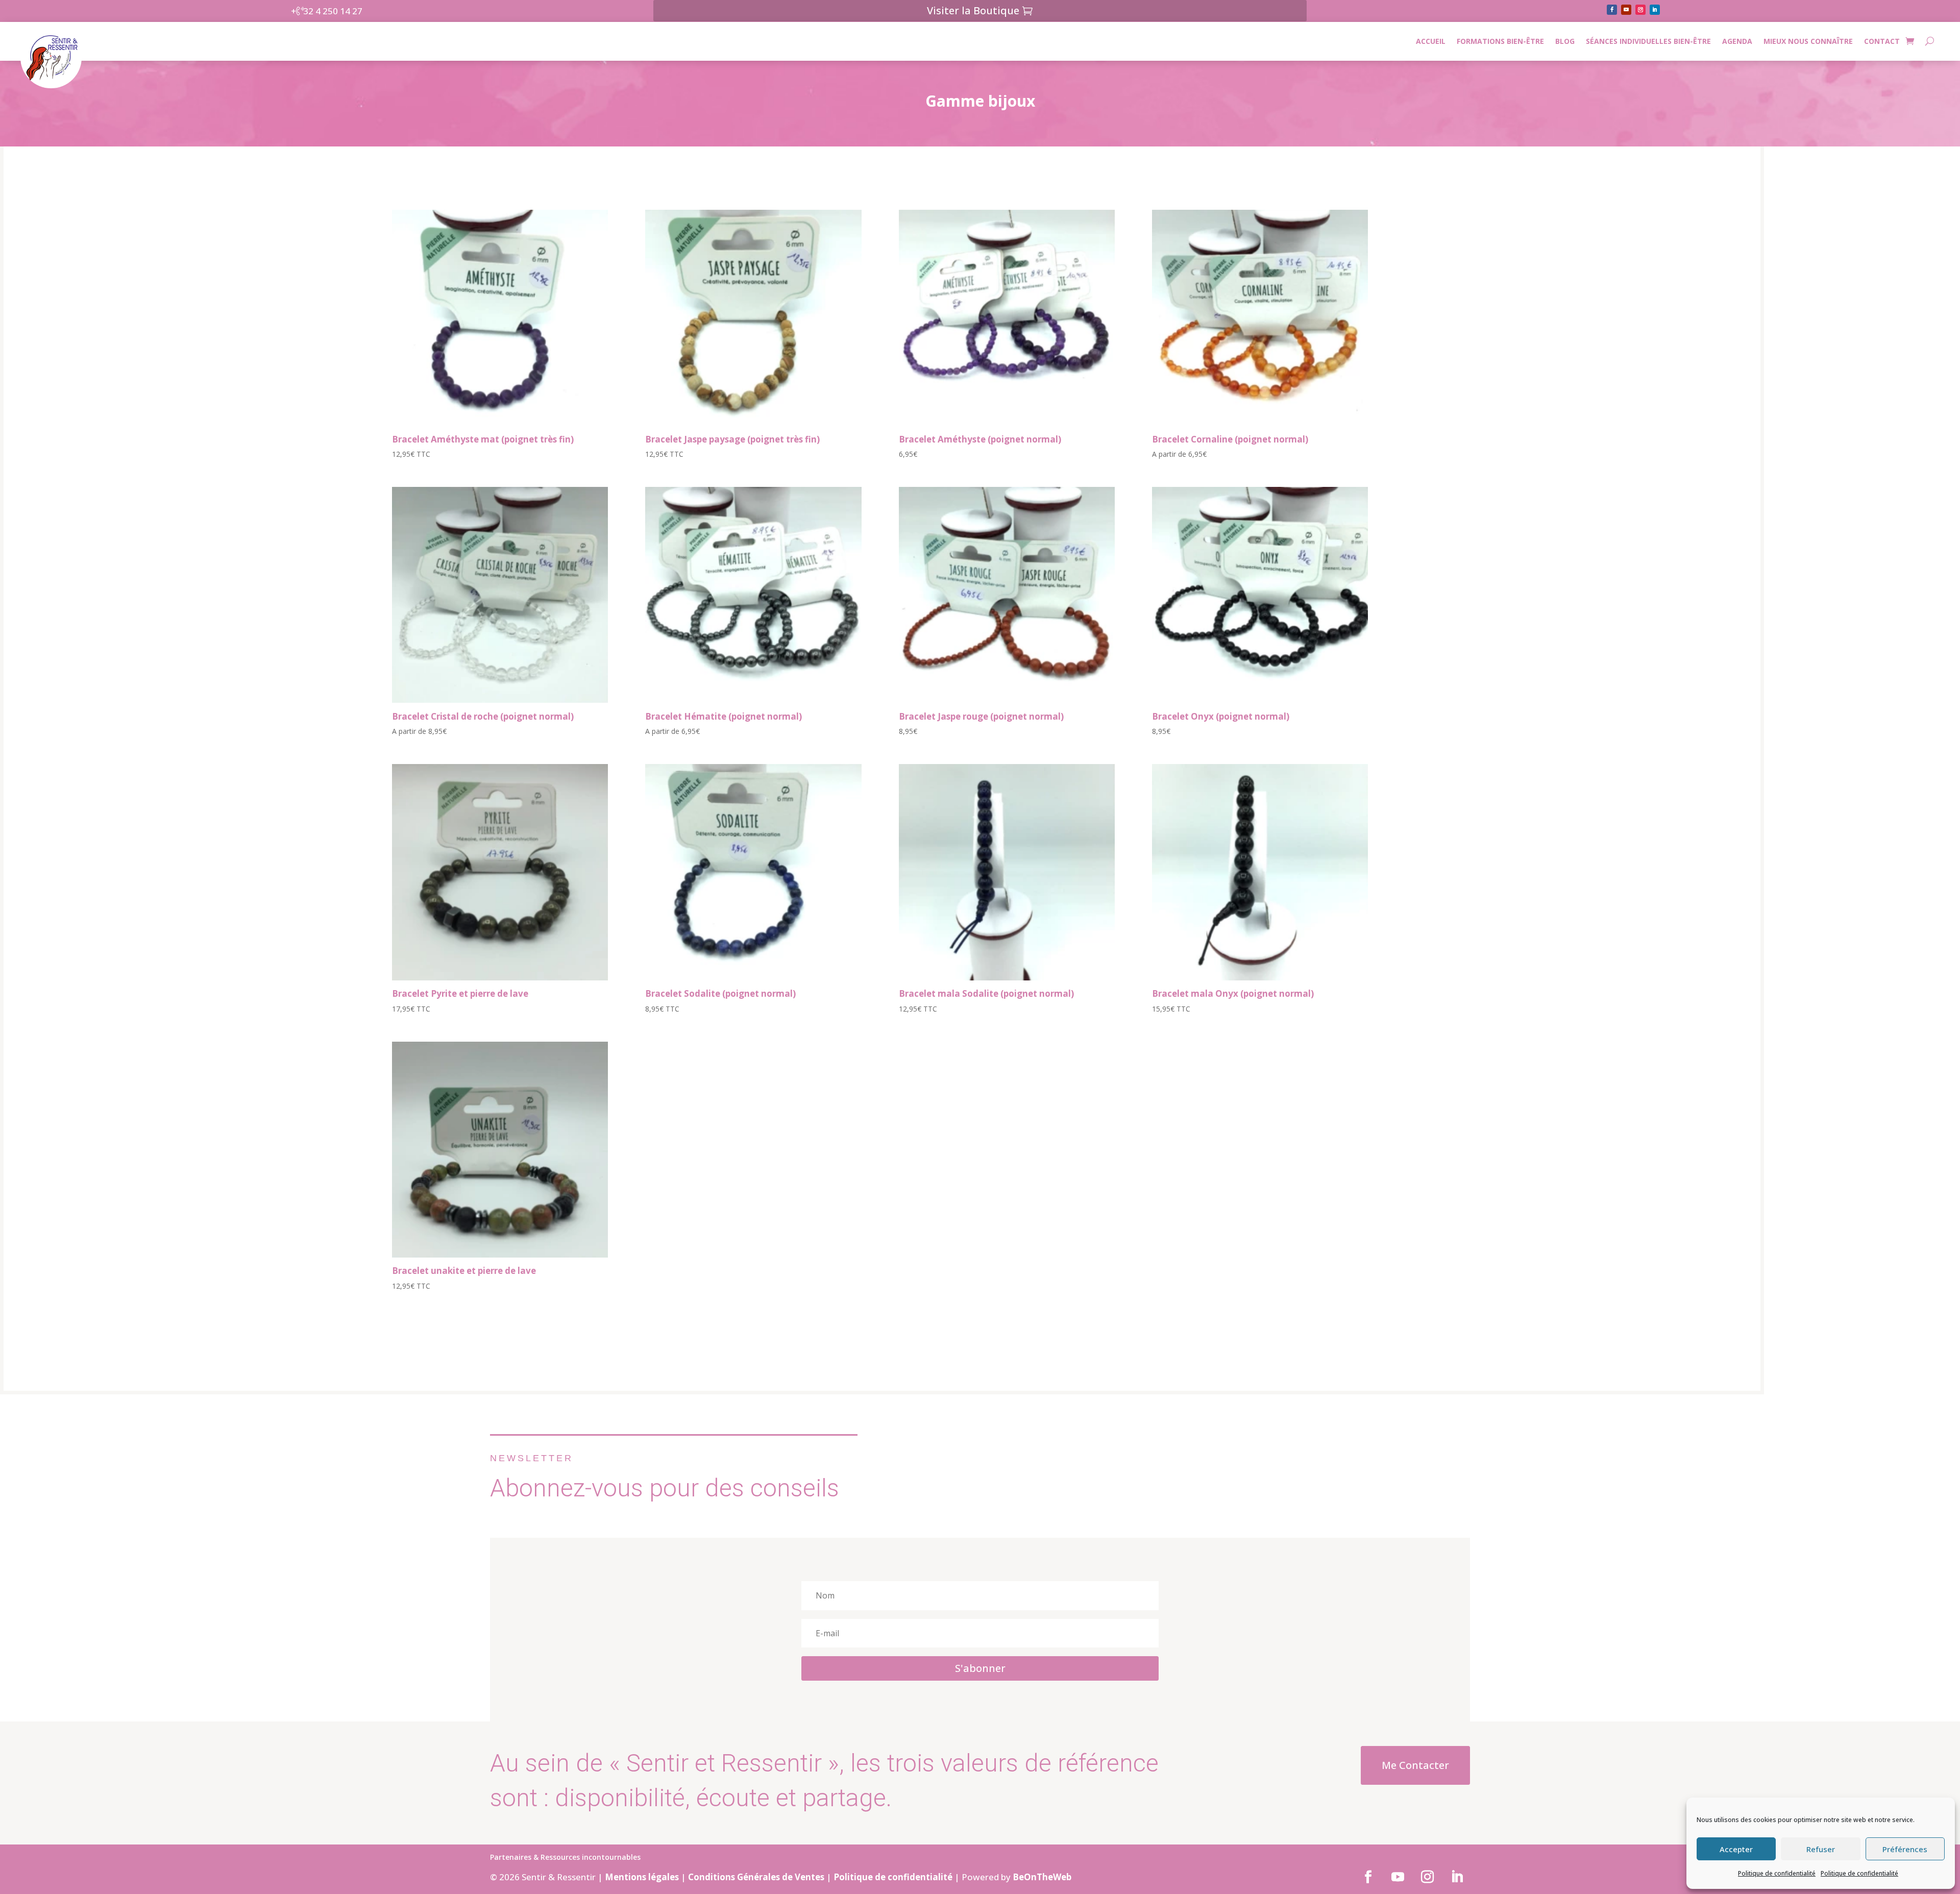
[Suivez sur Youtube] (1626, 10)
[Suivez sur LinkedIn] (1655, 10)
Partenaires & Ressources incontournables (565, 1858)
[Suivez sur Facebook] (1612, 10)
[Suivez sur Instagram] (1640, 10)
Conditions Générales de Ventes (756, 1877)
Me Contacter (1415, 1765)
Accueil (1431, 41)
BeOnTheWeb (1042, 1877)
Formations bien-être (1500, 41)
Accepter (1736, 1849)
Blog (1565, 41)
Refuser (1821, 1849)
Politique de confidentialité (1777, 1873)
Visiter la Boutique (973, 10)
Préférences (1905, 1849)
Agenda (1737, 41)
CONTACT (1882, 41)
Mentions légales (642, 1877)
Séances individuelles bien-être (1648, 41)
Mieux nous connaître (1808, 41)
